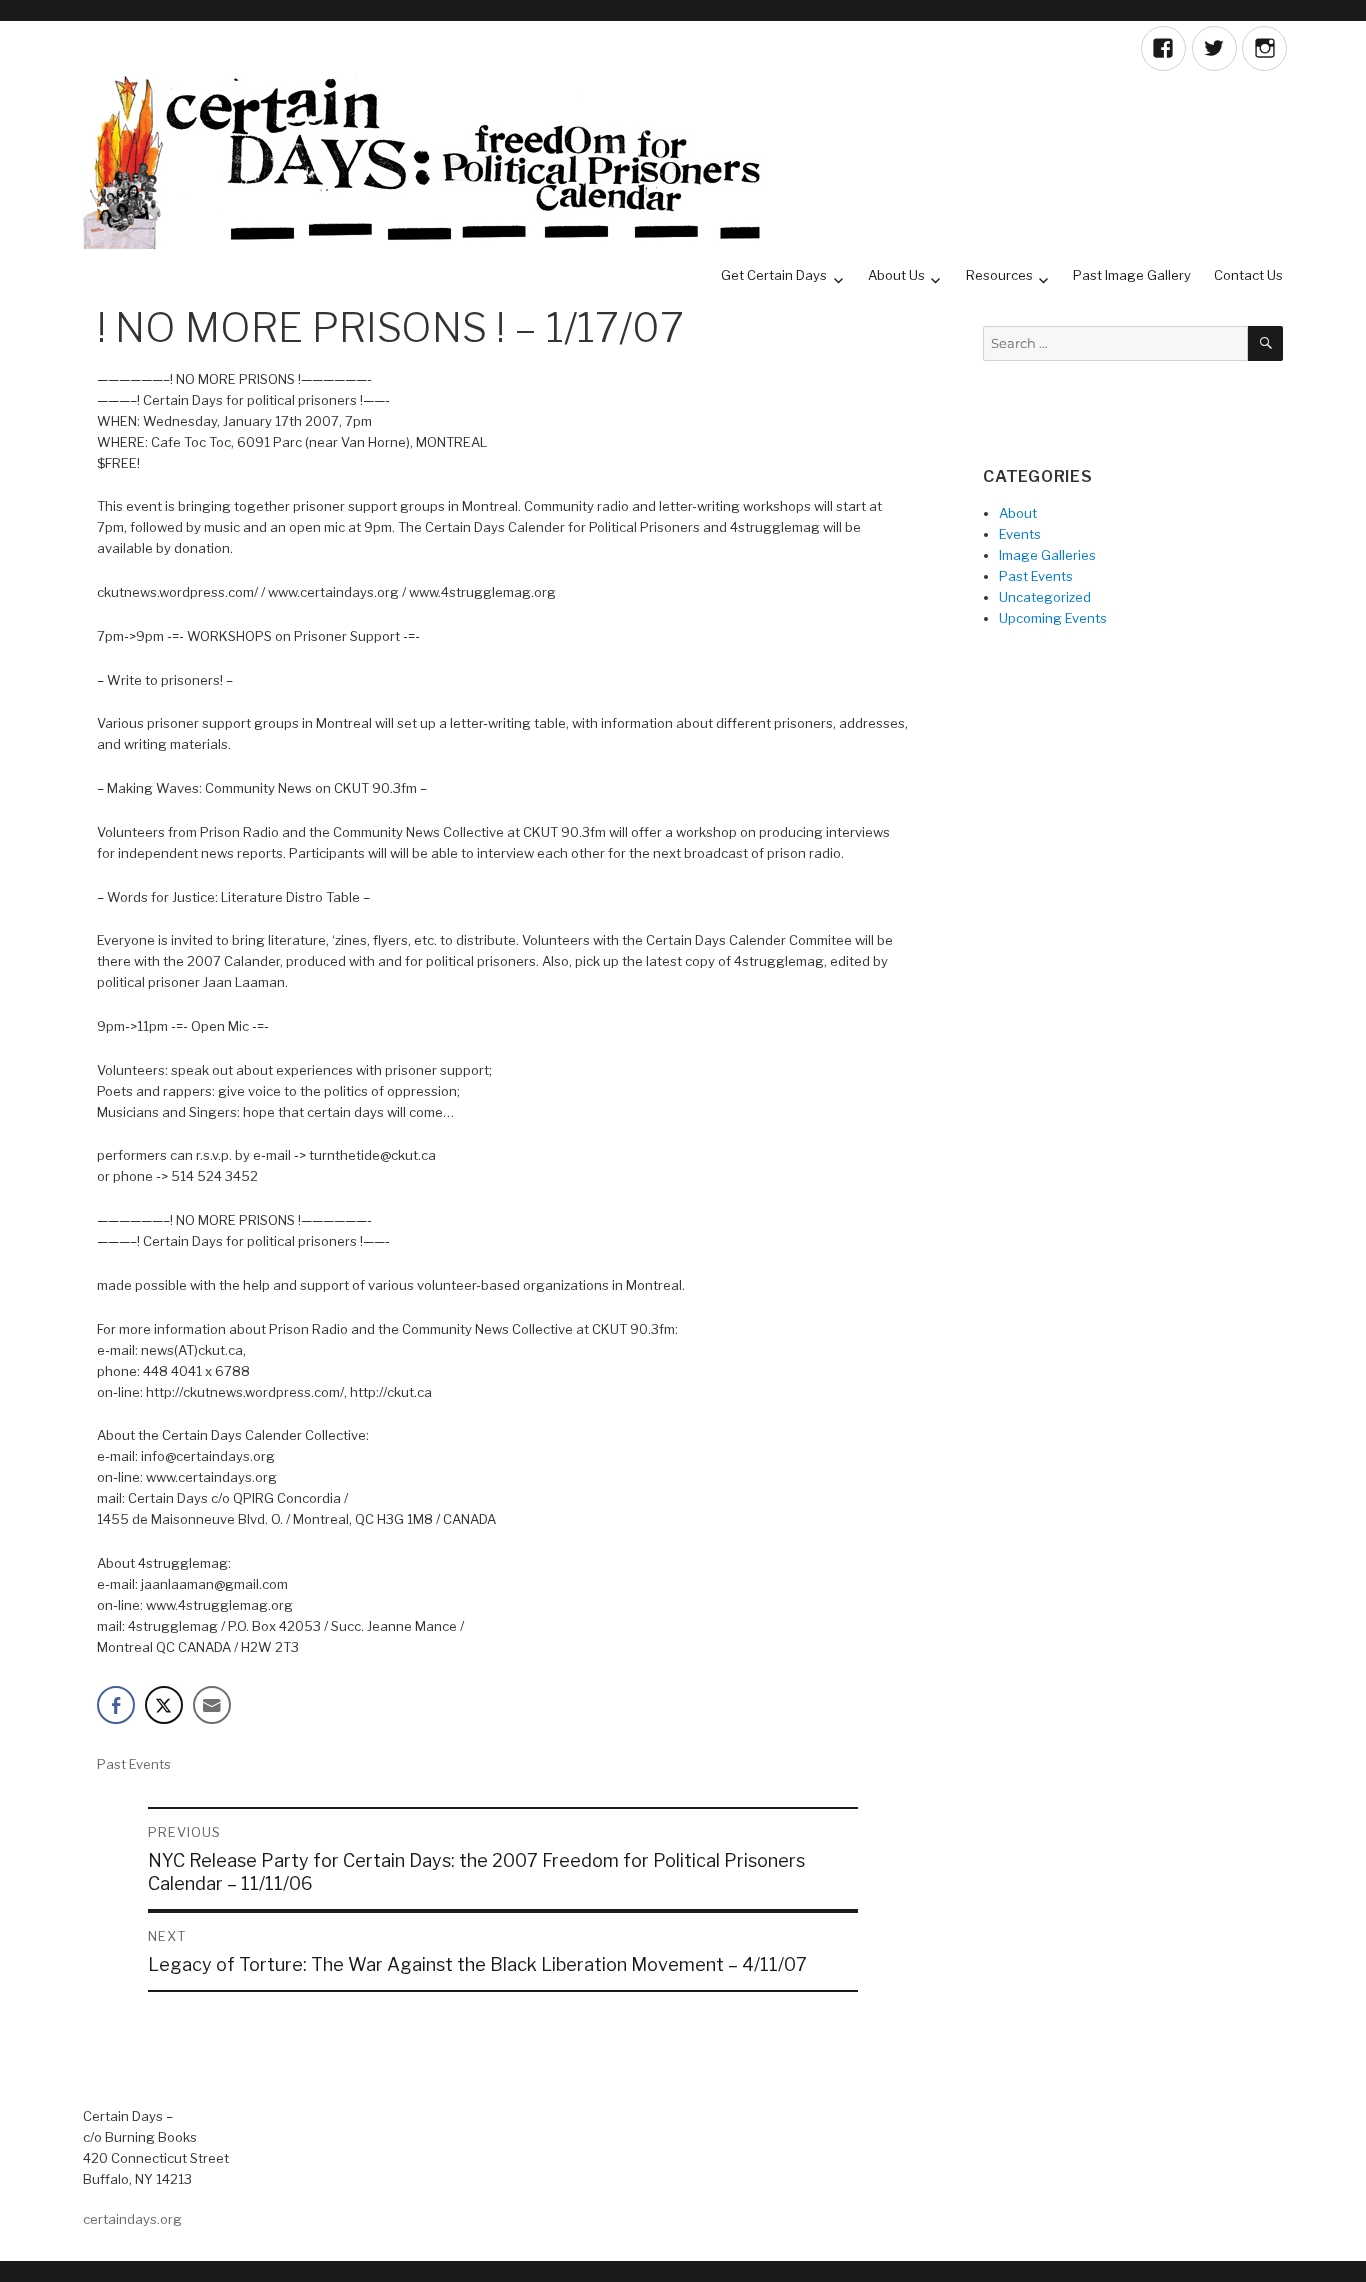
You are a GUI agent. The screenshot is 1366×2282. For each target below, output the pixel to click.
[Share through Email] (212, 1705)
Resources (999, 275)
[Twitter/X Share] (164, 1705)
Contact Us (1248, 275)
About (1018, 513)
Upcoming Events (1053, 618)
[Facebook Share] (116, 1705)
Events (1020, 534)
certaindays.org (132, 2219)
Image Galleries (1047, 555)
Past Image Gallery (1132, 275)
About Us (896, 275)
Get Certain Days (774, 275)
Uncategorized (1045, 597)
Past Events (134, 1764)
